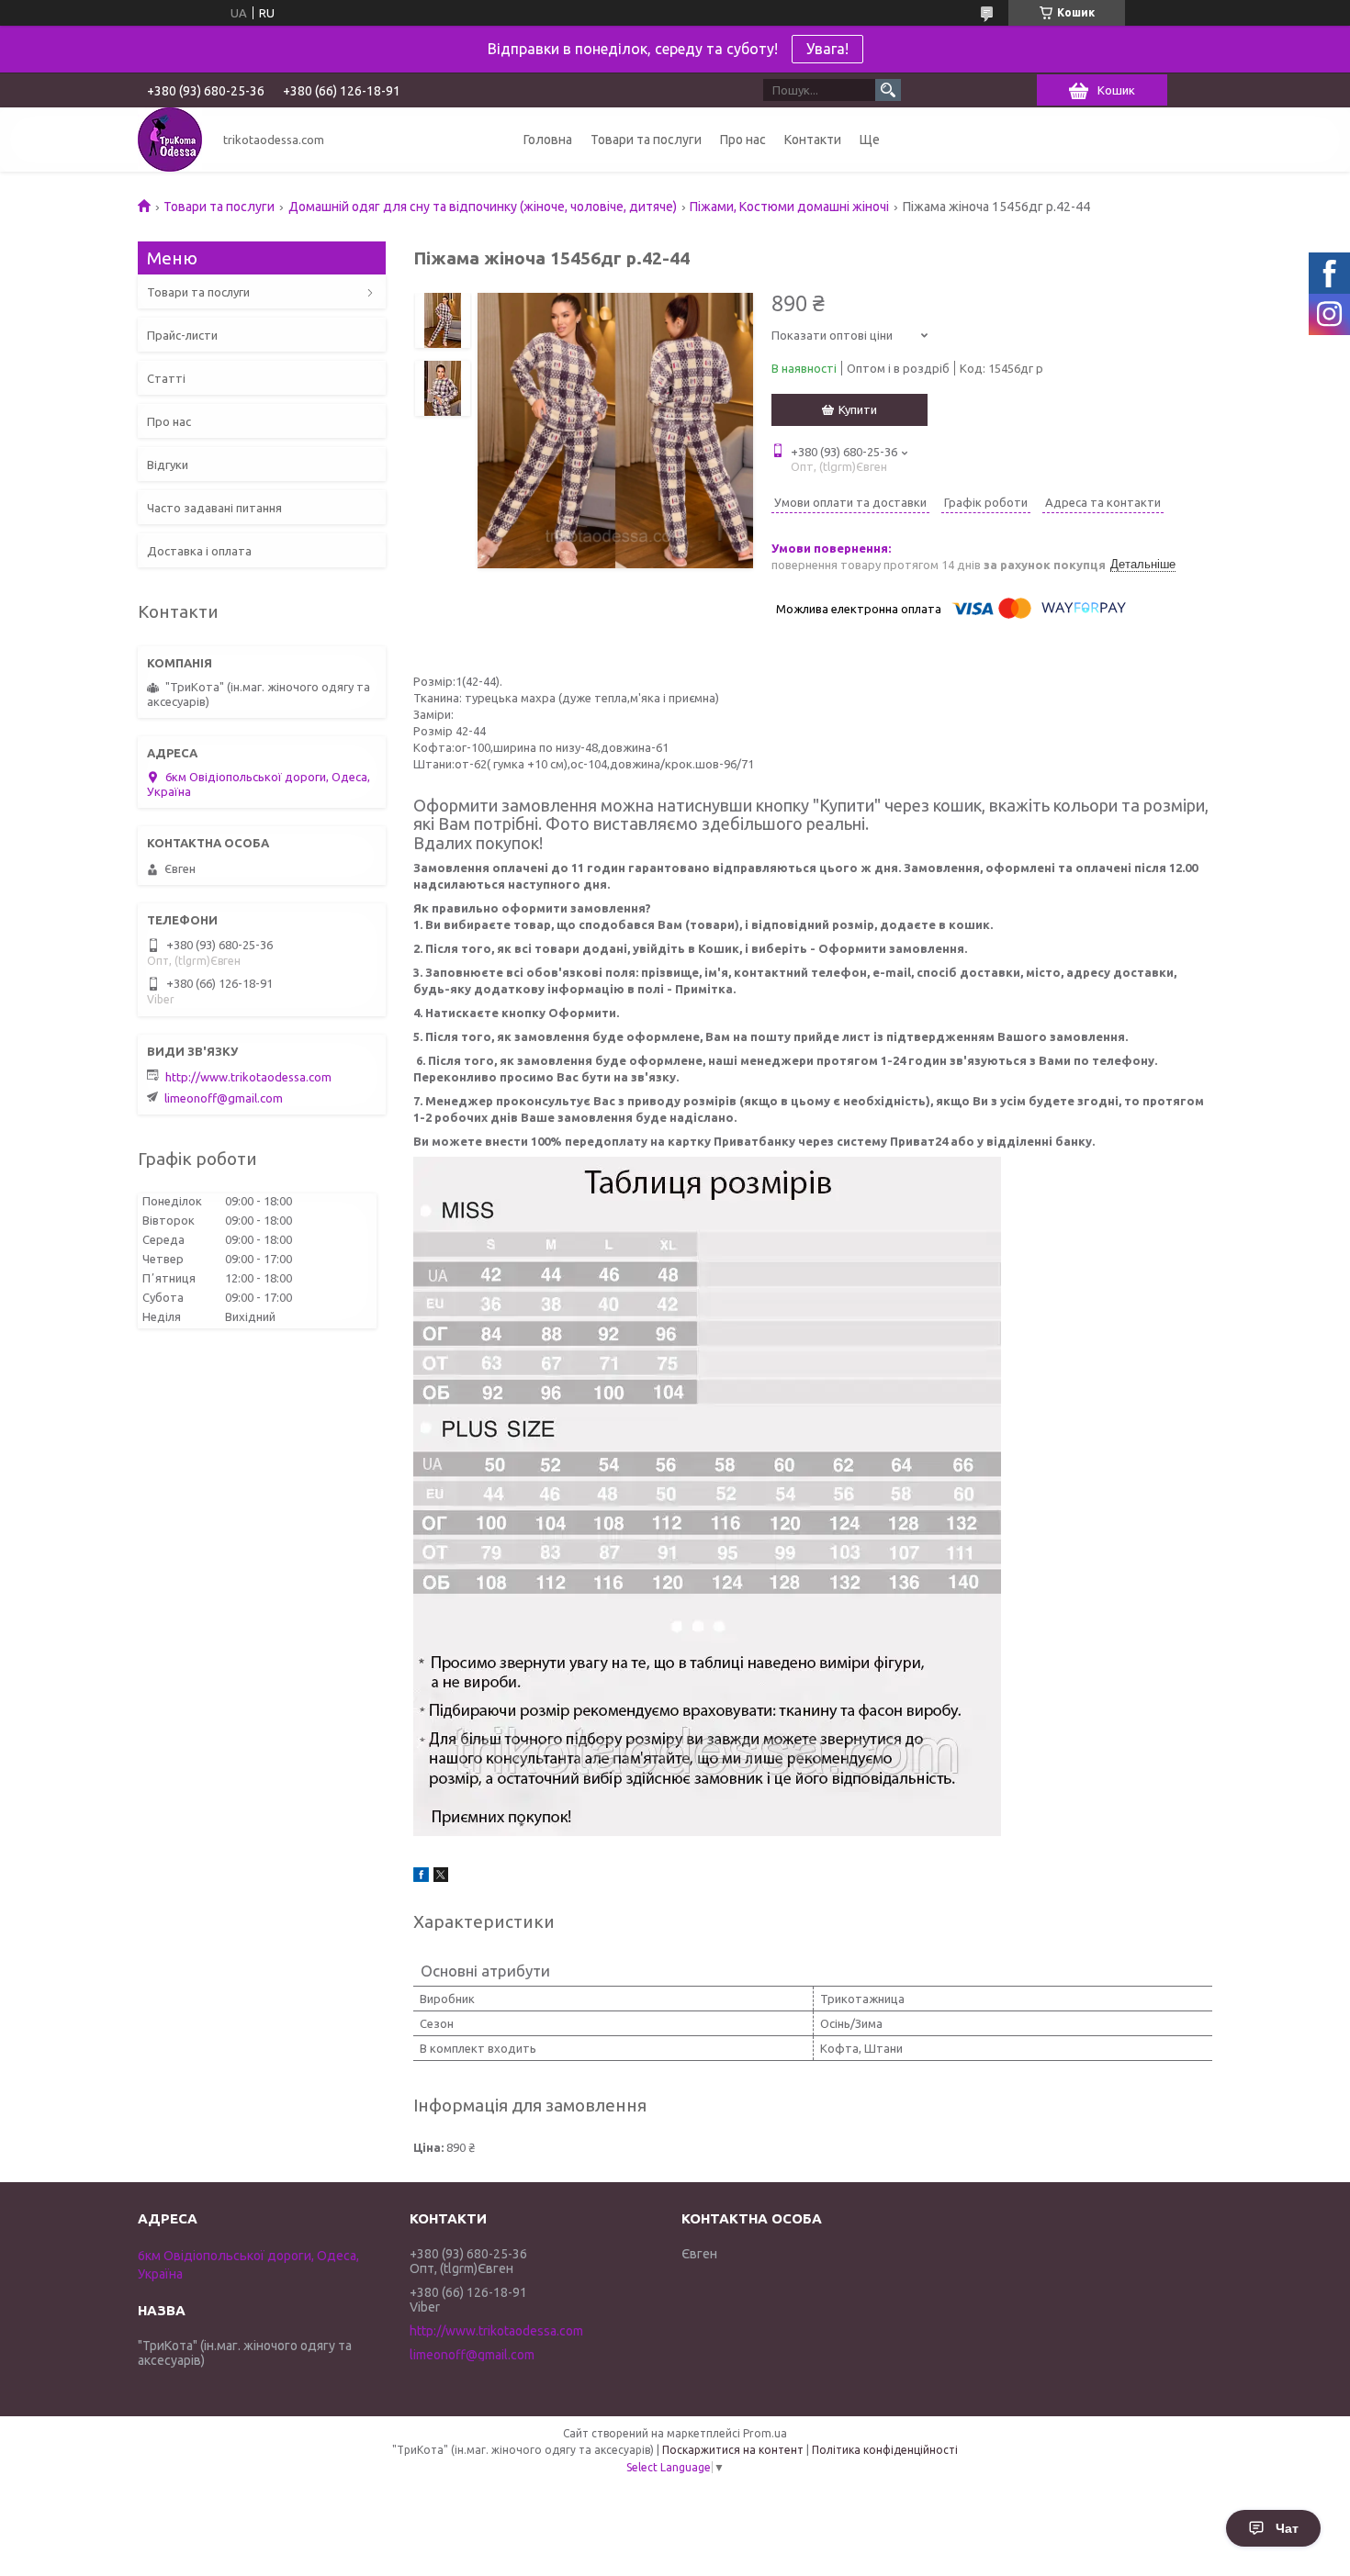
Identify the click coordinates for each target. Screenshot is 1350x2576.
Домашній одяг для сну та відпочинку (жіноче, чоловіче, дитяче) (483, 207)
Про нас (743, 140)
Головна (548, 140)
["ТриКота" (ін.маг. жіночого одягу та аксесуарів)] (170, 140)
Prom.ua (765, 2433)
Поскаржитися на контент (733, 2450)
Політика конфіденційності (885, 2450)
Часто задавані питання (214, 508)
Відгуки (168, 465)
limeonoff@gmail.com (224, 1098)
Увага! (827, 49)
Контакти (813, 140)
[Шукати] (888, 90)
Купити (858, 409)
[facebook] (421, 1877)
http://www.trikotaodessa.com (248, 1077)
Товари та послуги (646, 140)
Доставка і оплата (199, 551)
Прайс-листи (182, 335)
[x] (441, 1877)
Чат (1287, 2528)
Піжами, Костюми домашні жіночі (789, 207)
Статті (166, 378)
